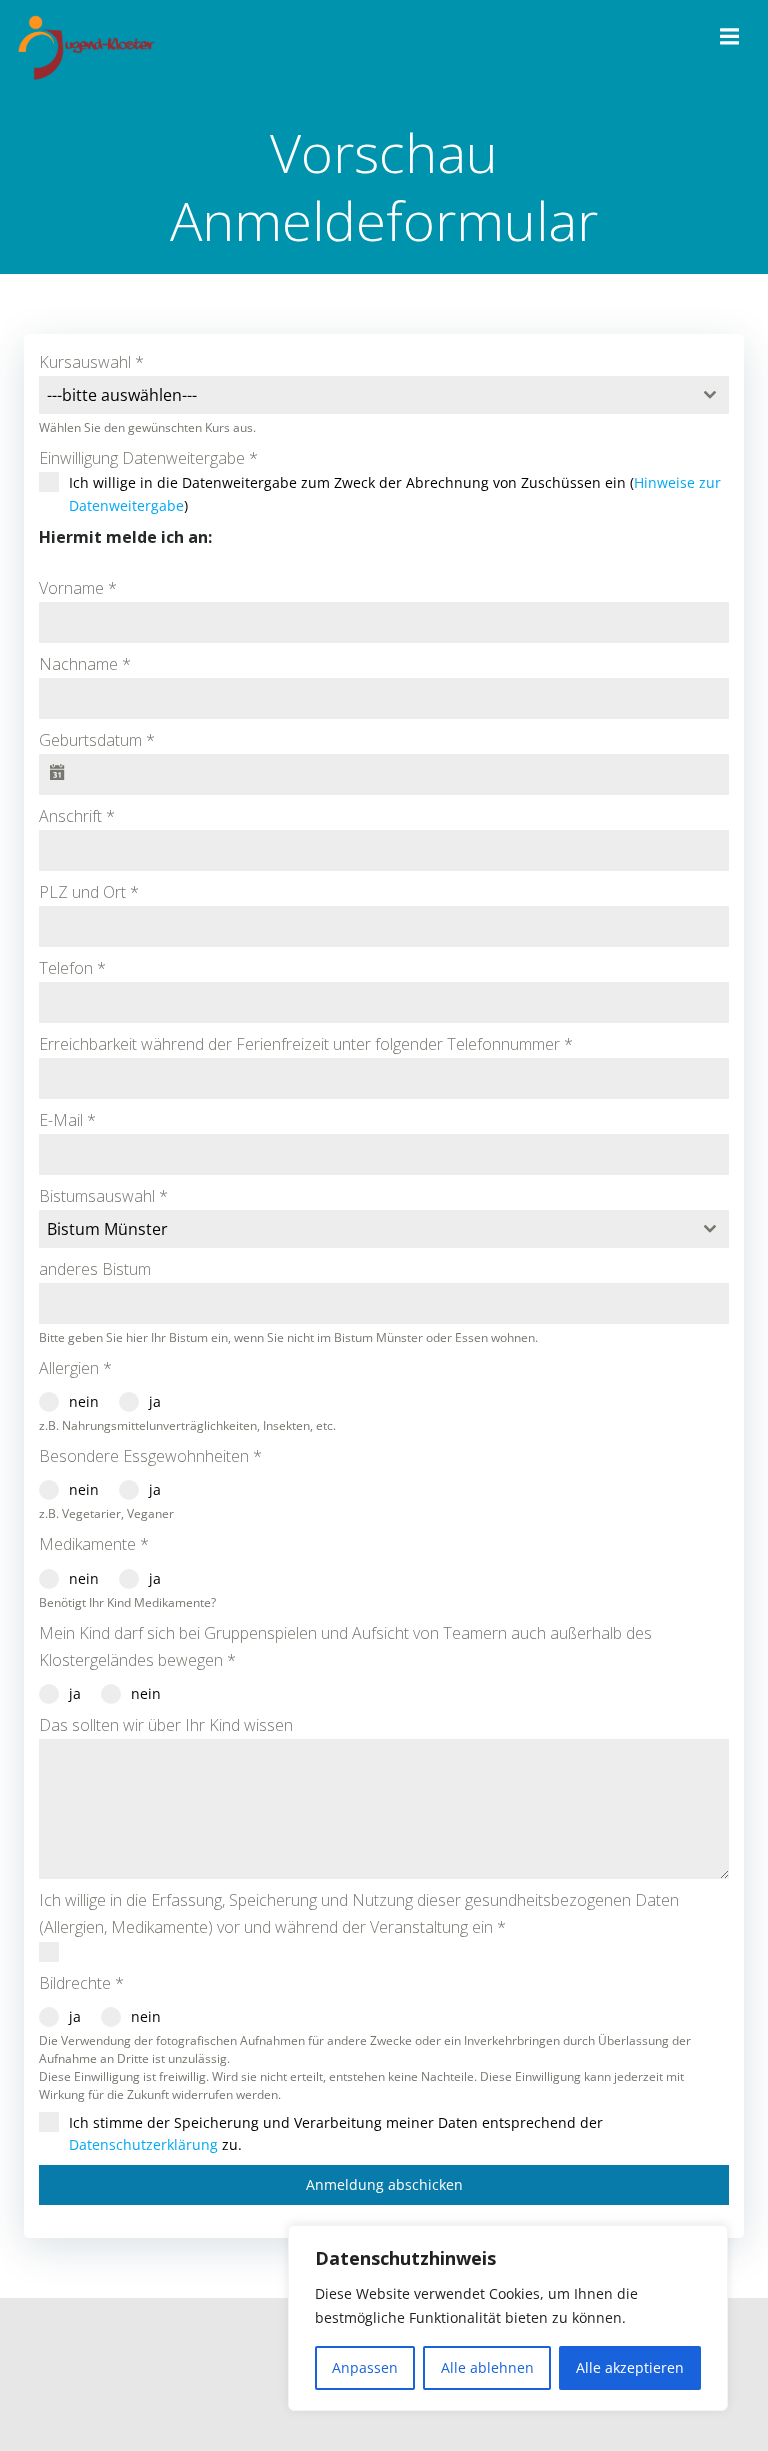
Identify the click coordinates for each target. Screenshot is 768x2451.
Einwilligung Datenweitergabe (148, 458)
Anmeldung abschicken (384, 2184)
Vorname (78, 588)
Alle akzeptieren (630, 2367)
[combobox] (384, 395)
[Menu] (727, 37)
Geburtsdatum (97, 740)
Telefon (72, 968)
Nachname (85, 664)
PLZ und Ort (89, 892)
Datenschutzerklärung (143, 2144)
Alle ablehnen (487, 2367)
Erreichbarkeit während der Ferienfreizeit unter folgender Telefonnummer (306, 1044)
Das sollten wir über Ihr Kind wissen (166, 1725)
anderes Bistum (95, 1269)
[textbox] (365, 395)
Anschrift (77, 816)
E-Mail (67, 1120)
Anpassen (365, 2367)
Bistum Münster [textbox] (107, 1229)
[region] (508, 2318)
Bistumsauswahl (103, 1196)
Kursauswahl (91, 362)
